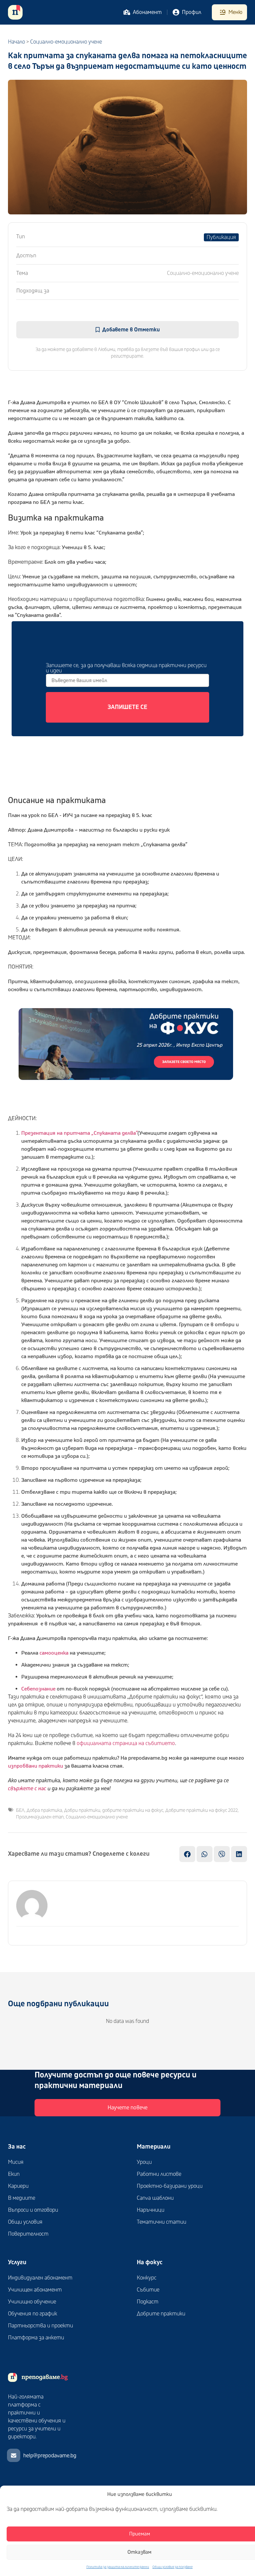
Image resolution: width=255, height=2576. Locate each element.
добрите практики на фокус (133, 1810)
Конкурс (147, 2278)
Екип (14, 2174)
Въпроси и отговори (33, 2210)
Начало (16, 42)
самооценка (54, 1653)
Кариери (18, 2186)
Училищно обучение (32, 2302)
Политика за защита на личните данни (118, 2567)
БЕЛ (20, 1810)
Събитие (148, 2290)
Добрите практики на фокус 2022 (202, 1810)
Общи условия (25, 2222)
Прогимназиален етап (40, 1817)
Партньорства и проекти (41, 2326)
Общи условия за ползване (172, 2567)
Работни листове (159, 2174)
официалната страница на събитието (126, 1743)
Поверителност (28, 2234)
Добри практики (82, 1810)
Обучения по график (33, 2314)
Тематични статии (162, 2222)
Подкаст (148, 2302)
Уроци (144, 2162)
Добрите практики (161, 2314)
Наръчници (151, 2210)
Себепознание (38, 1689)
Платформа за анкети (36, 2338)
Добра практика (44, 1810)
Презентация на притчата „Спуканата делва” (79, 1133)
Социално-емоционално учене (97, 1817)
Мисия (16, 2162)
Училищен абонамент (35, 2290)
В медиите (22, 2198)
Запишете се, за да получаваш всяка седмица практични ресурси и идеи (126, 668)
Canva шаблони (155, 2198)
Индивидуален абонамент (40, 2278)
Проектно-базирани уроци (170, 2186)
